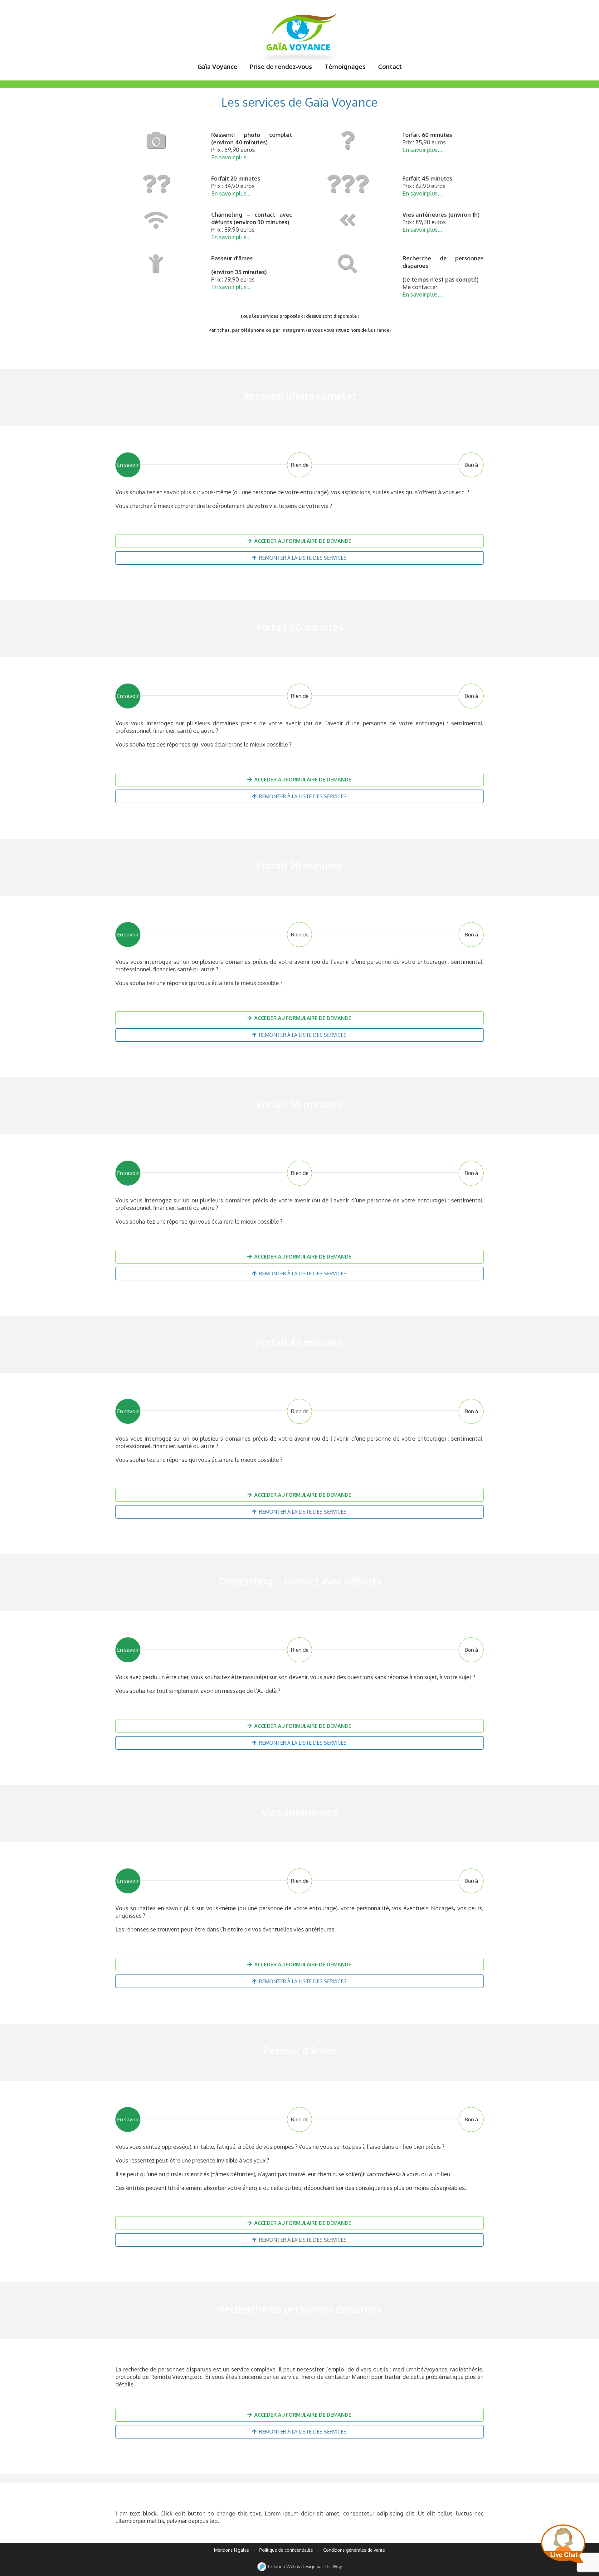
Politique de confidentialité (286, 2550)
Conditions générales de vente (354, 2550)
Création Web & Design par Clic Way (304, 2566)
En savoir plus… (231, 157)
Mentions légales (231, 2550)
